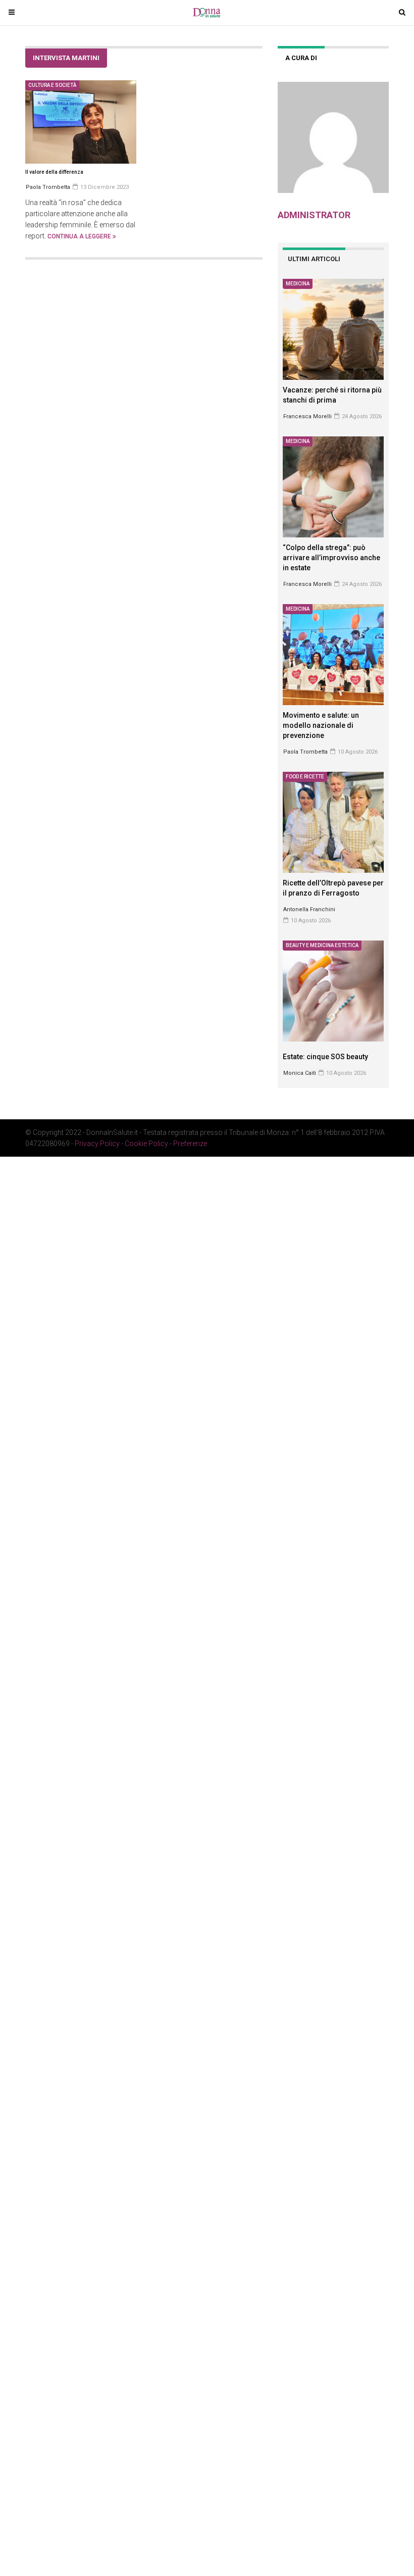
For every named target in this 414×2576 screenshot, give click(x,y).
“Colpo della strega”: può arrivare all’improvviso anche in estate (331, 558)
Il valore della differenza (54, 172)
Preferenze (190, 1144)
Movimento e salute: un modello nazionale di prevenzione (321, 725)
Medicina (298, 284)
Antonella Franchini (309, 909)
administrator (314, 215)
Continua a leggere (80, 236)
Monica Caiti (300, 1073)
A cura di (301, 58)
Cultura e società (52, 85)
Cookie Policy (146, 1144)
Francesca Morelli (307, 416)
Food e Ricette (305, 777)
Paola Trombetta (305, 752)
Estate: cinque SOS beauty (325, 1057)
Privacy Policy (97, 1144)
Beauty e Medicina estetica (322, 945)
